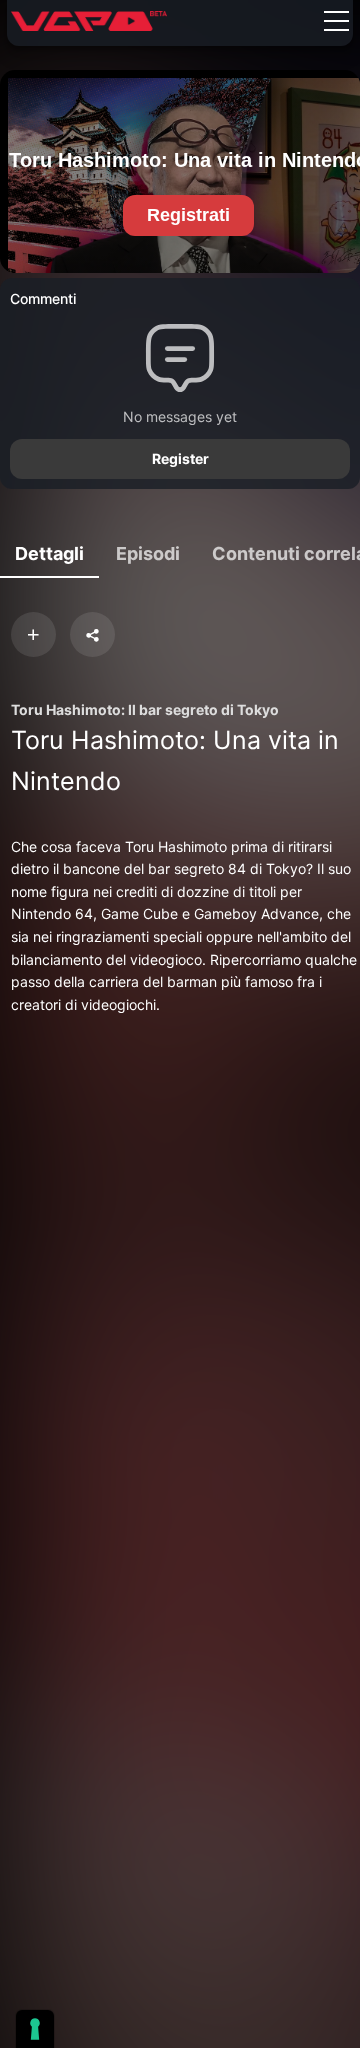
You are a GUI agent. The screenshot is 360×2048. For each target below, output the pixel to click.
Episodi (148, 553)
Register (180, 458)
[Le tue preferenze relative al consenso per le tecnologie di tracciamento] (35, 2029)
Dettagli (49, 553)
